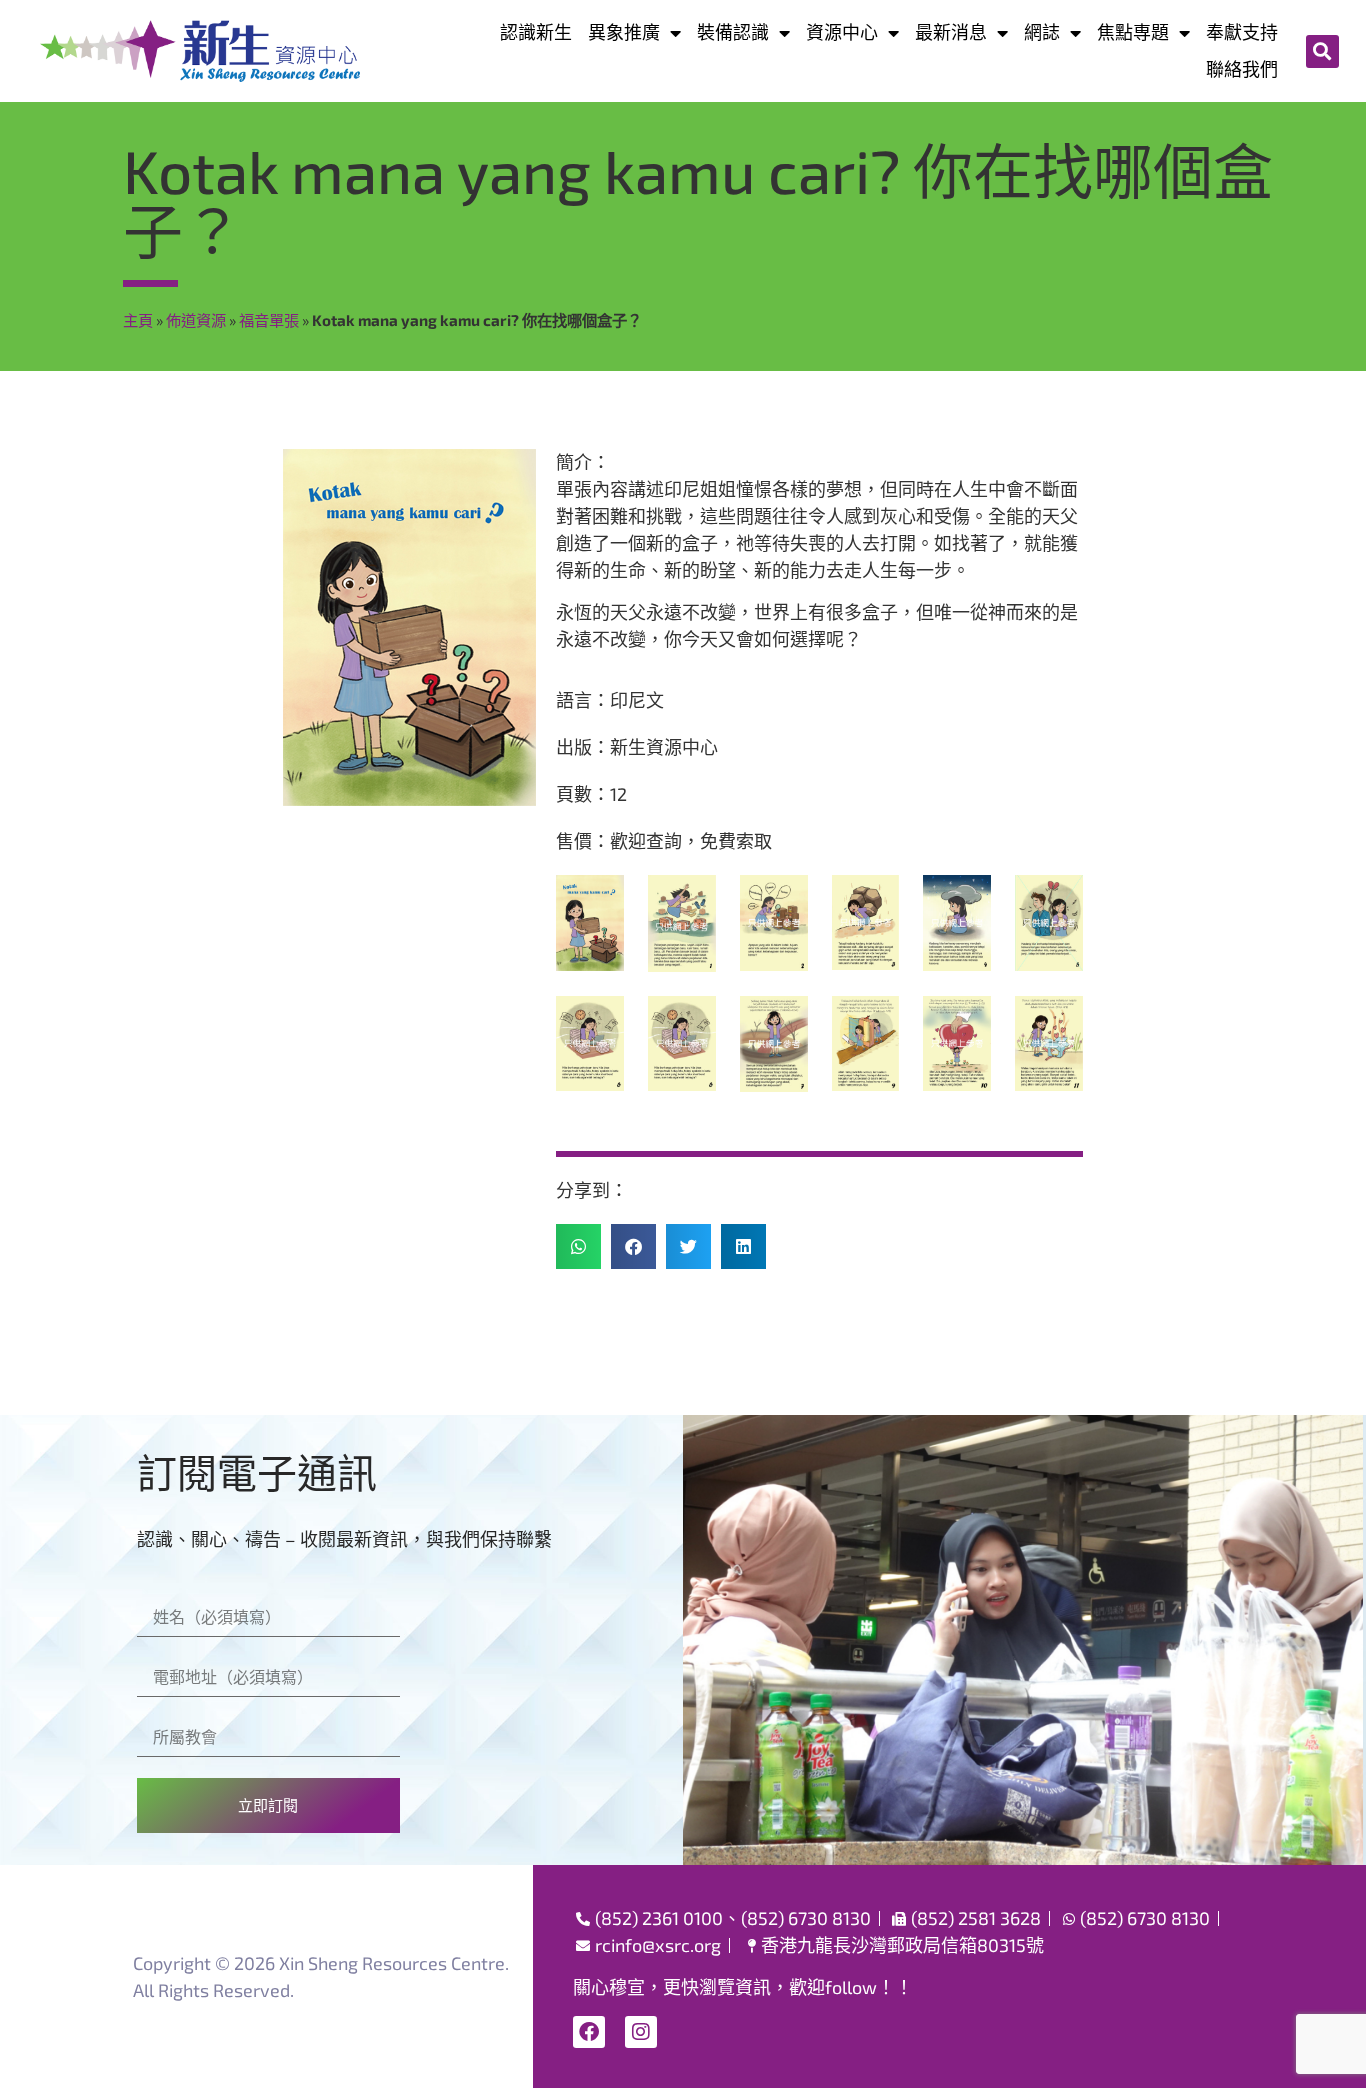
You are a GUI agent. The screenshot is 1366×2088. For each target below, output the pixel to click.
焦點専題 (1133, 32)
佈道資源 (196, 320)
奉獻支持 (1242, 32)
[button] (1322, 51)
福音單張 (269, 320)
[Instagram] (641, 2032)
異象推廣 (624, 32)
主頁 (138, 320)
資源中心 (842, 32)
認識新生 (536, 32)
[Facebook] (589, 2032)
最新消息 (951, 32)
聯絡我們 (1242, 69)
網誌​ (1042, 32)
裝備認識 (733, 32)
